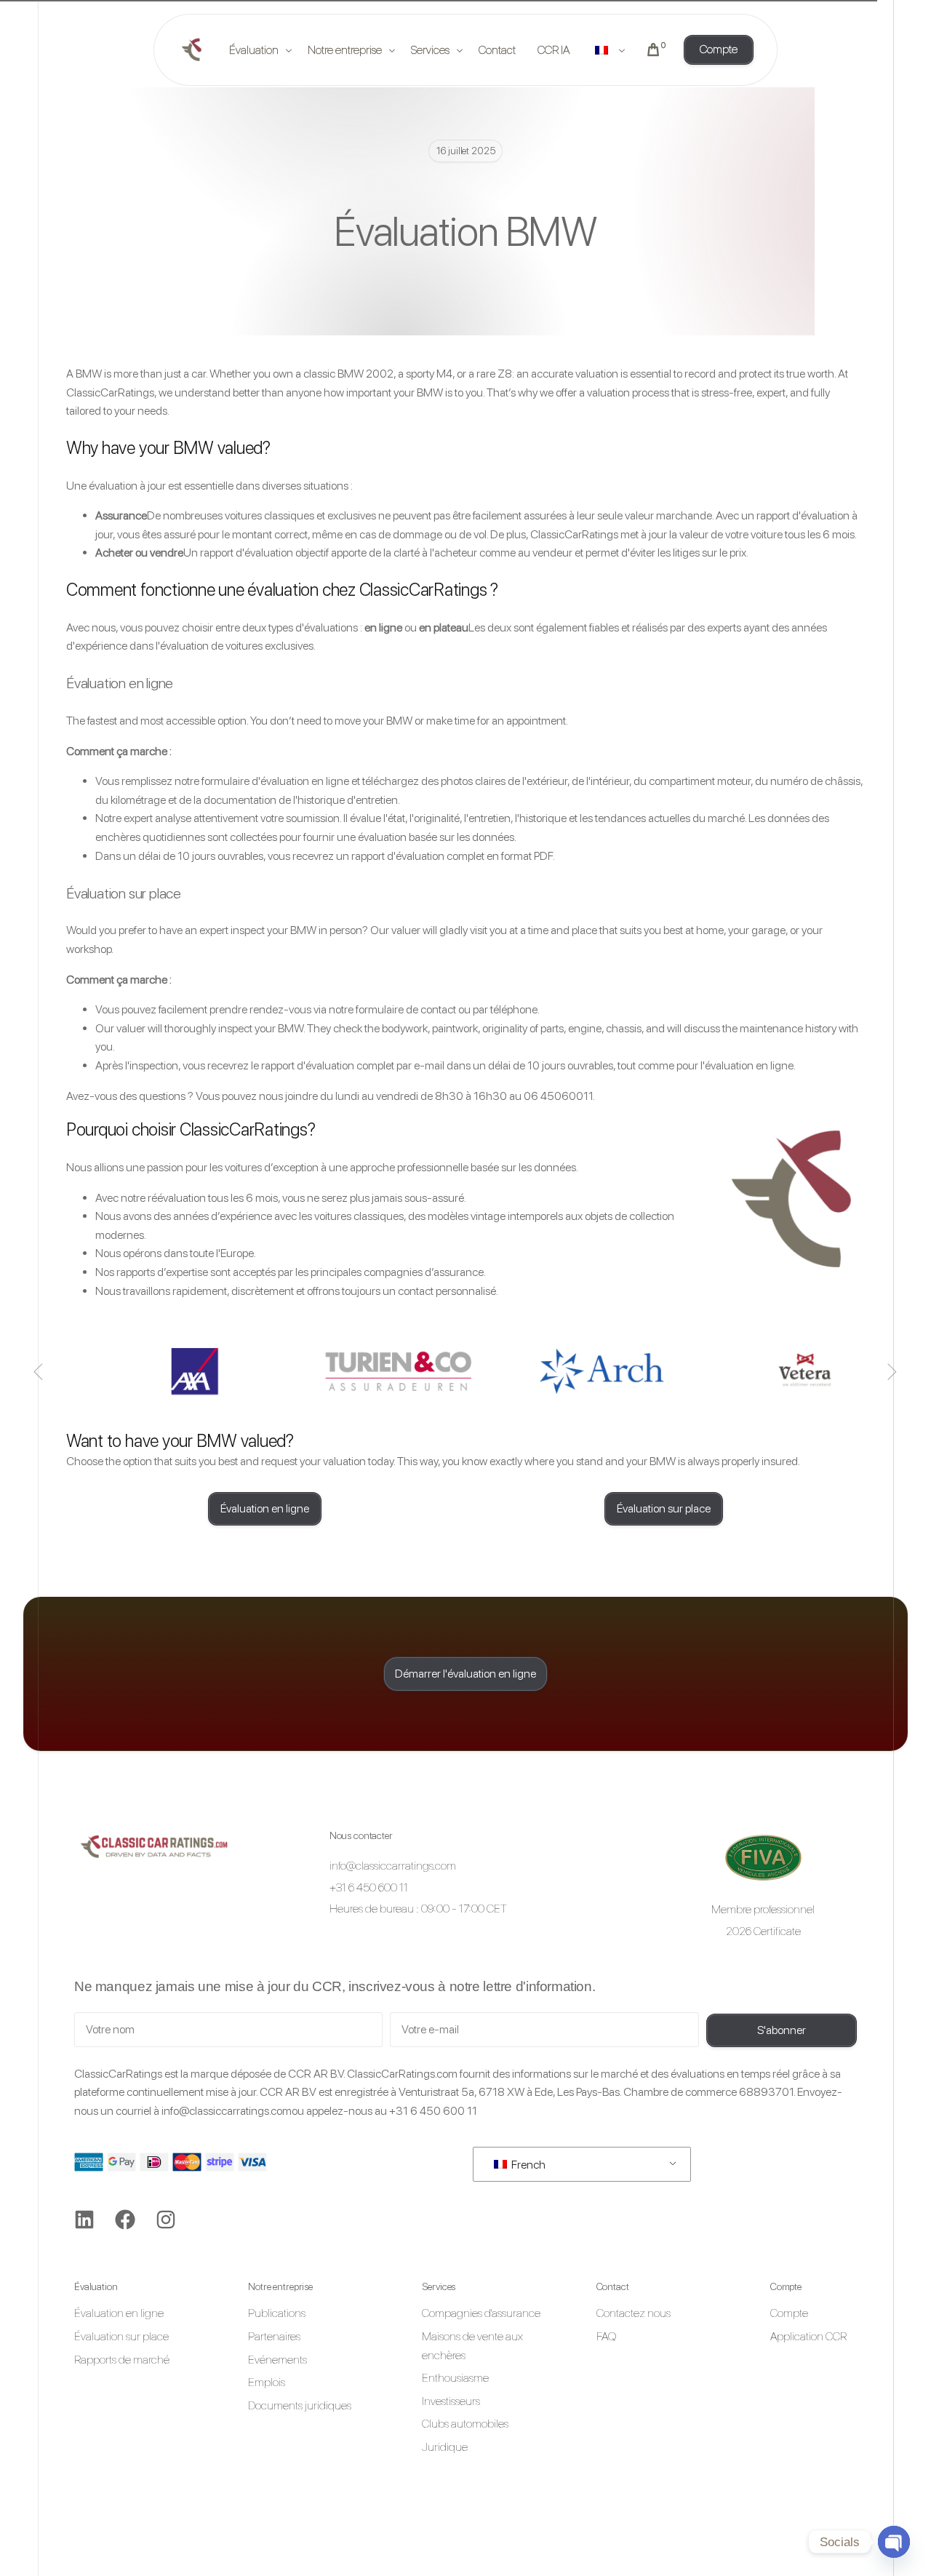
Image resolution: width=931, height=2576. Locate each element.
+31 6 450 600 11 (433, 2111)
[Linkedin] (84, 2220)
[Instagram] (166, 2220)
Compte (786, 2286)
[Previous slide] (39, 1371)
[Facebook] (125, 2220)
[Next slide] (892, 1371)
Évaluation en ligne (120, 683)
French (527, 2165)
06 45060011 (558, 1096)
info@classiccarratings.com (227, 2111)
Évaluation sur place (124, 893)
